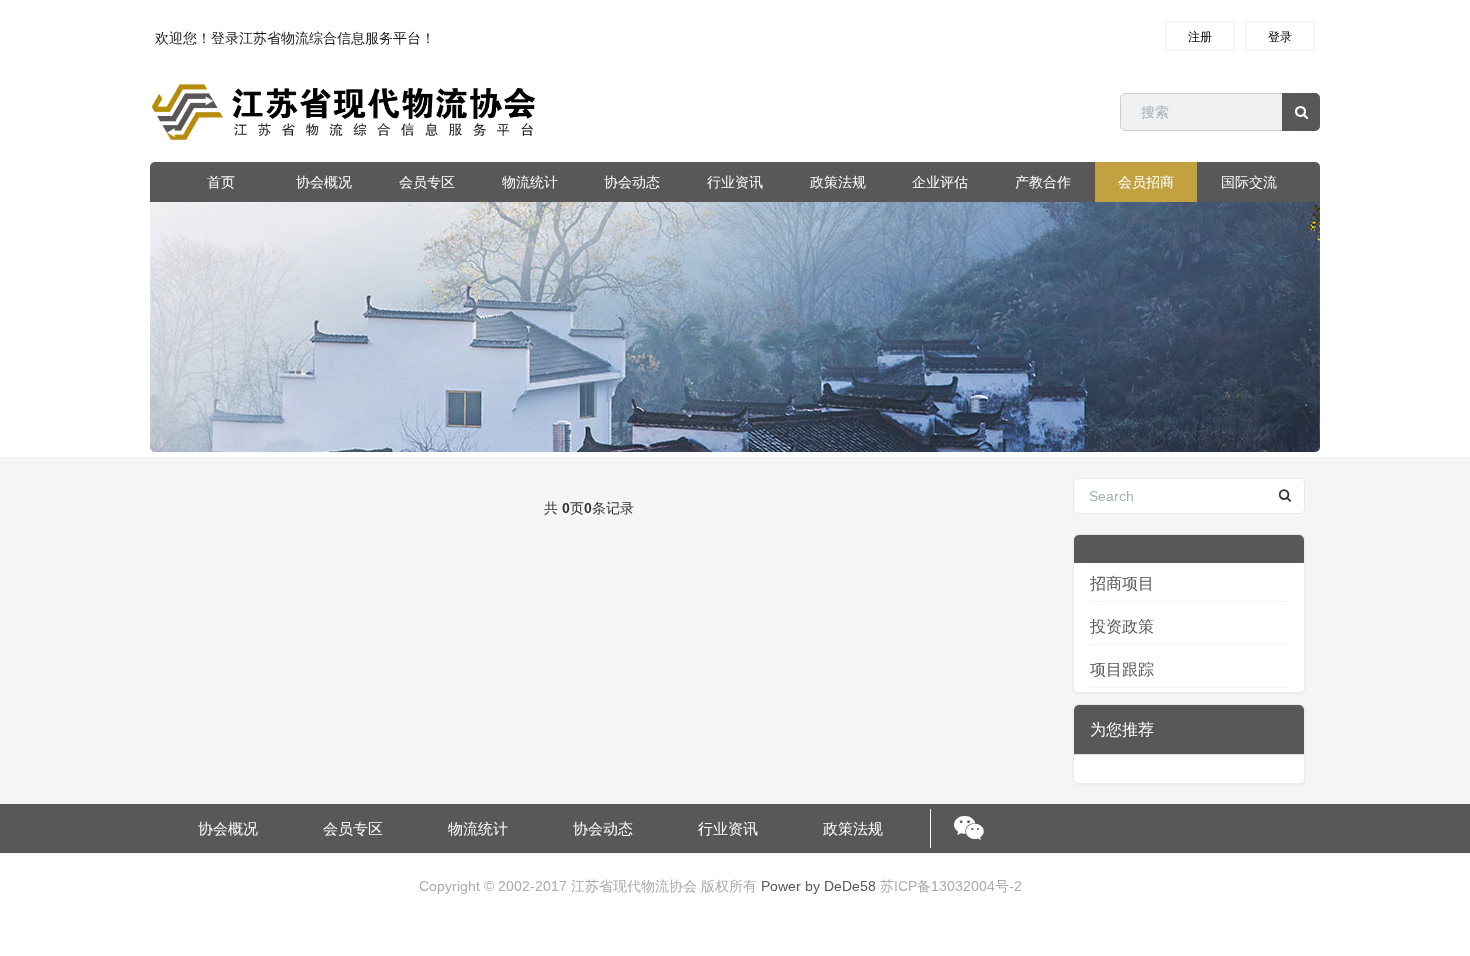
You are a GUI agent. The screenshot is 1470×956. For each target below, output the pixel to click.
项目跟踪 (1122, 669)
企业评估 (940, 182)
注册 (1200, 37)
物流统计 (530, 182)
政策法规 (838, 182)
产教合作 (1043, 182)
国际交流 (1249, 182)
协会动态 (632, 182)
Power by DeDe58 (818, 886)
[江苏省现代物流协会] (346, 112)
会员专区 (427, 182)
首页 (221, 182)
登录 (1280, 37)
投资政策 (1122, 626)
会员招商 (1146, 182)
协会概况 (324, 182)
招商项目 (1122, 583)
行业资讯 (735, 182)
